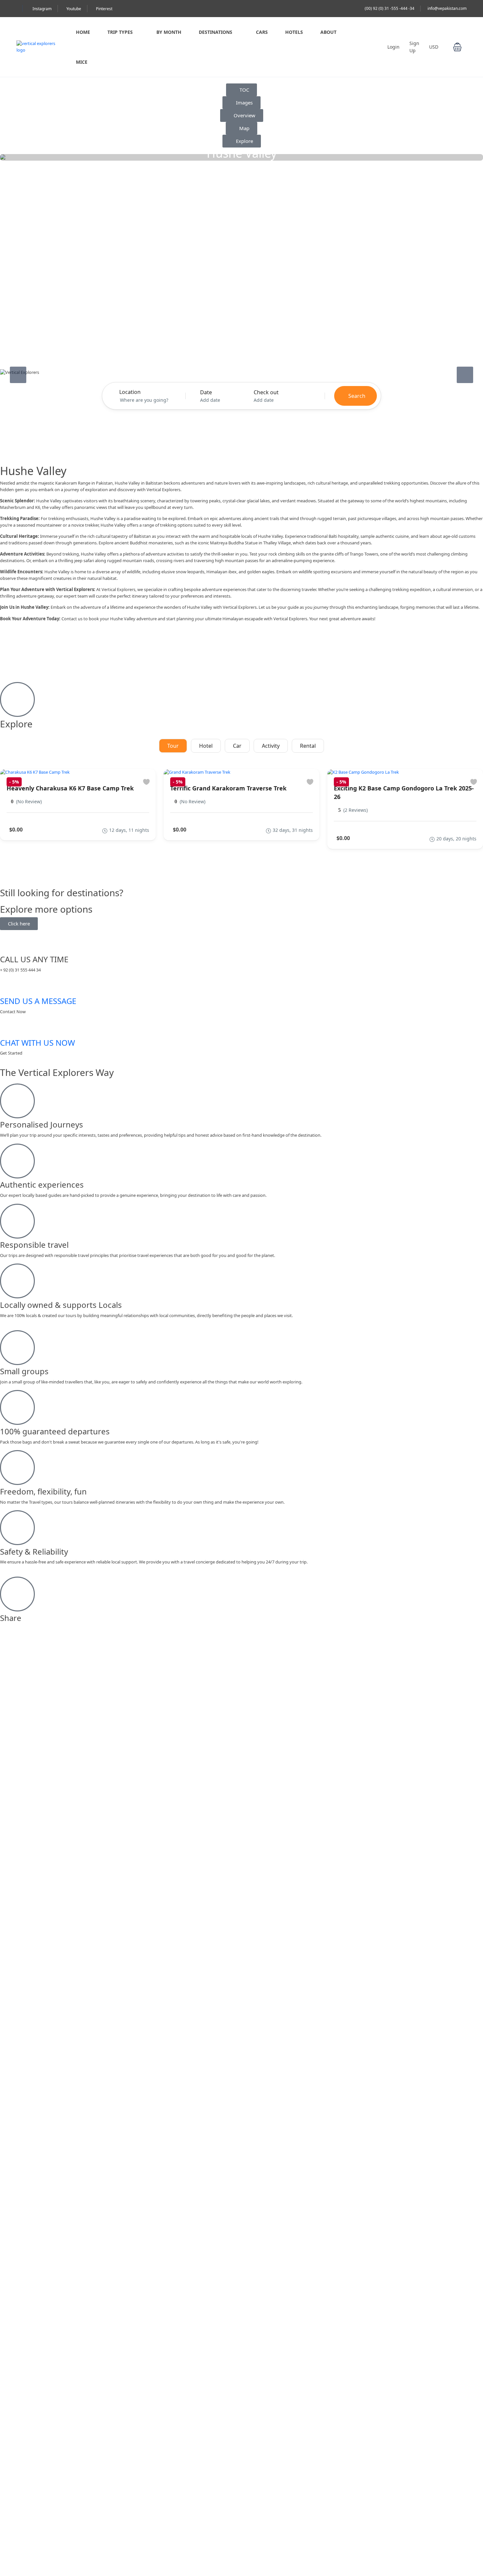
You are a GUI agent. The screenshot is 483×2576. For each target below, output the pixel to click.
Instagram (42, 9)
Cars (262, 32)
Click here (19, 923)
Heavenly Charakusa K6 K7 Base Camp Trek (70, 788)
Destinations (216, 32)
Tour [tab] (173, 746)
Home (83, 32)
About (328, 32)
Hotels (294, 32)
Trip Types (120, 32)
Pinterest (104, 9)
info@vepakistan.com (447, 8)
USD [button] (434, 47)
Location (130, 392)
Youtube (74, 9)
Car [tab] (237, 746)
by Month (169, 32)
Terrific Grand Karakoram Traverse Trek (228, 788)
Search (357, 396)
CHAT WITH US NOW (37, 1043)
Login (393, 47)
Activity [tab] (271, 746)
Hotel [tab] (206, 746)
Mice (82, 62)
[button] (457, 47)
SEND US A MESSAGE (38, 1001)
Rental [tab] (308, 746)
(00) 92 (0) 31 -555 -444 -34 (390, 8)
